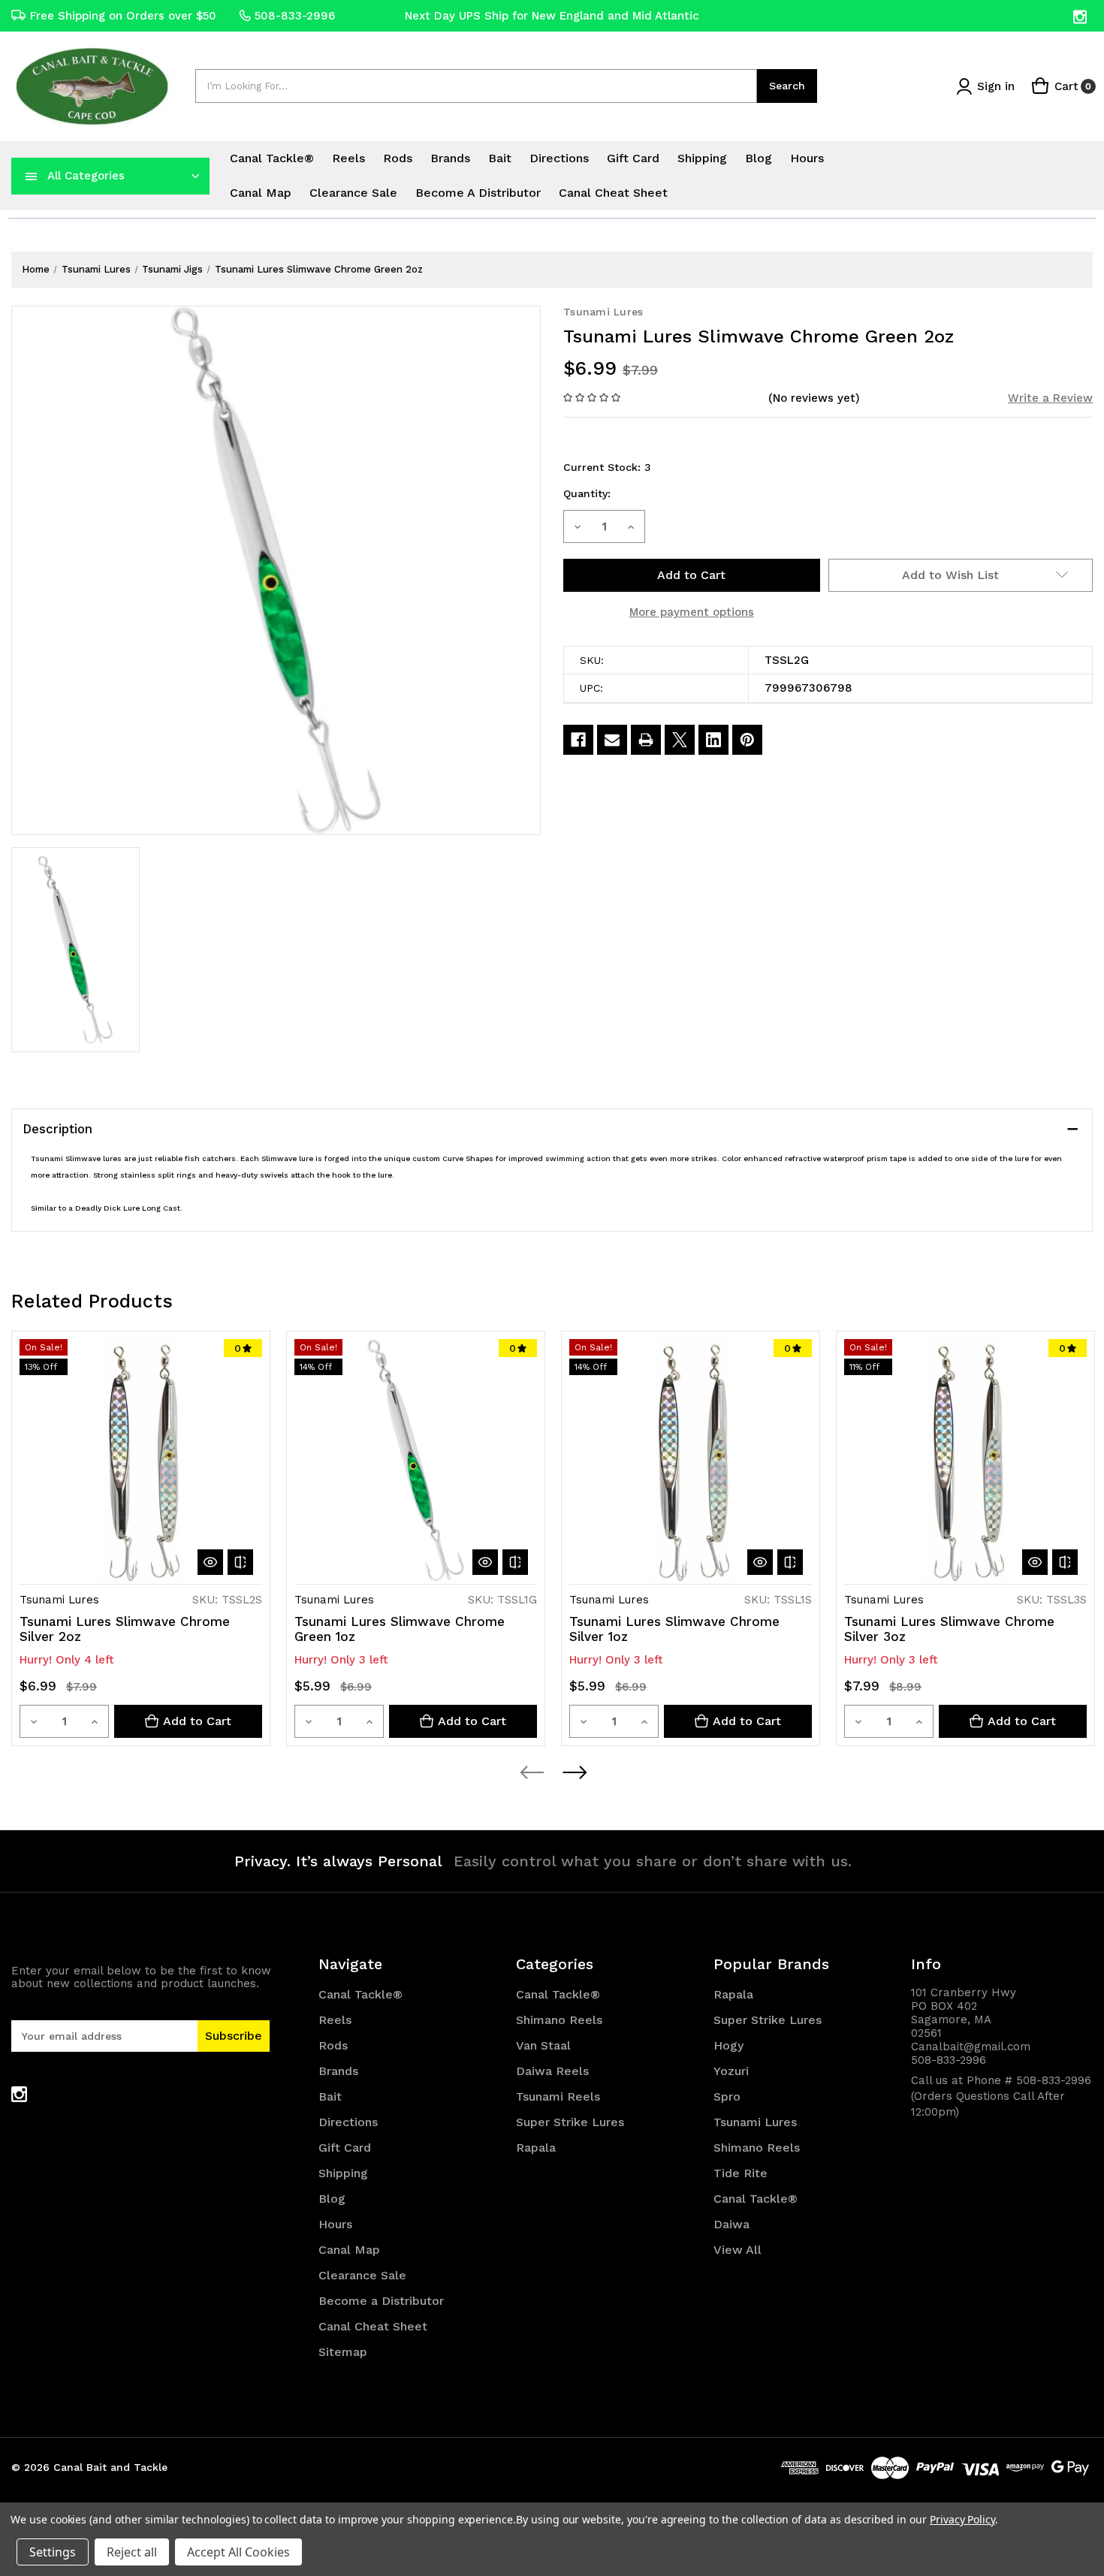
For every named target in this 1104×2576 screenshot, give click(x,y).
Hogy (728, 2045)
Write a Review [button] (1050, 398)
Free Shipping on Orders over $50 (123, 16)
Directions (559, 158)
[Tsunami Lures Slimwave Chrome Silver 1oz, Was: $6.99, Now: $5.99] (691, 1460)
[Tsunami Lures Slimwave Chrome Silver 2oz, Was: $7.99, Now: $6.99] (141, 1460)
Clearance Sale (353, 193)
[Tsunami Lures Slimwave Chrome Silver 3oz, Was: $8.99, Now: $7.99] (965, 1460)
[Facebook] (578, 740)
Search (787, 86)
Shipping (702, 158)
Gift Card (633, 158)
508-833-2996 (295, 16)
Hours (807, 158)
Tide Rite (741, 2173)
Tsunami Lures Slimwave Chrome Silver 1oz (674, 1629)
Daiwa (731, 2224)
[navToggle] (32, 176)
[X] (680, 740)
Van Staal (543, 2045)
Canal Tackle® (272, 158)
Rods (398, 158)
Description (57, 1129)
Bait (500, 158)
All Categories (86, 176)
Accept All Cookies (238, 2552)
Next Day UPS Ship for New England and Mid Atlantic (552, 16)
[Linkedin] (713, 740)
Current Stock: (607, 467)
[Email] (612, 740)
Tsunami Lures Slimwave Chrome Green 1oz (400, 1629)
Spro (727, 2096)
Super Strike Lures (570, 2122)
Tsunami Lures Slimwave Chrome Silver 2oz (125, 1629)
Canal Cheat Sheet (613, 193)
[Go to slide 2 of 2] (574, 1772)
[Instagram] (1081, 17)
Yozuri (731, 2071)
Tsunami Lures (755, 2122)
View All (738, 2250)
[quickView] (210, 1562)
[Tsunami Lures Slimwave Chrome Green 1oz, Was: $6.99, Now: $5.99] (416, 1460)
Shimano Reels (559, 2020)
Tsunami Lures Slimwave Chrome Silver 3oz (949, 1629)
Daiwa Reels (552, 2071)
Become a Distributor (478, 193)
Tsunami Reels (558, 2096)
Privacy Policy (962, 2519)
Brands (450, 158)
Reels (348, 158)
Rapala (536, 2148)
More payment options (692, 612)
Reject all (132, 2552)
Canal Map (261, 193)
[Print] (646, 740)
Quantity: (587, 493)
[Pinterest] (747, 740)
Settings (53, 2552)
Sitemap (343, 2352)
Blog (759, 158)
